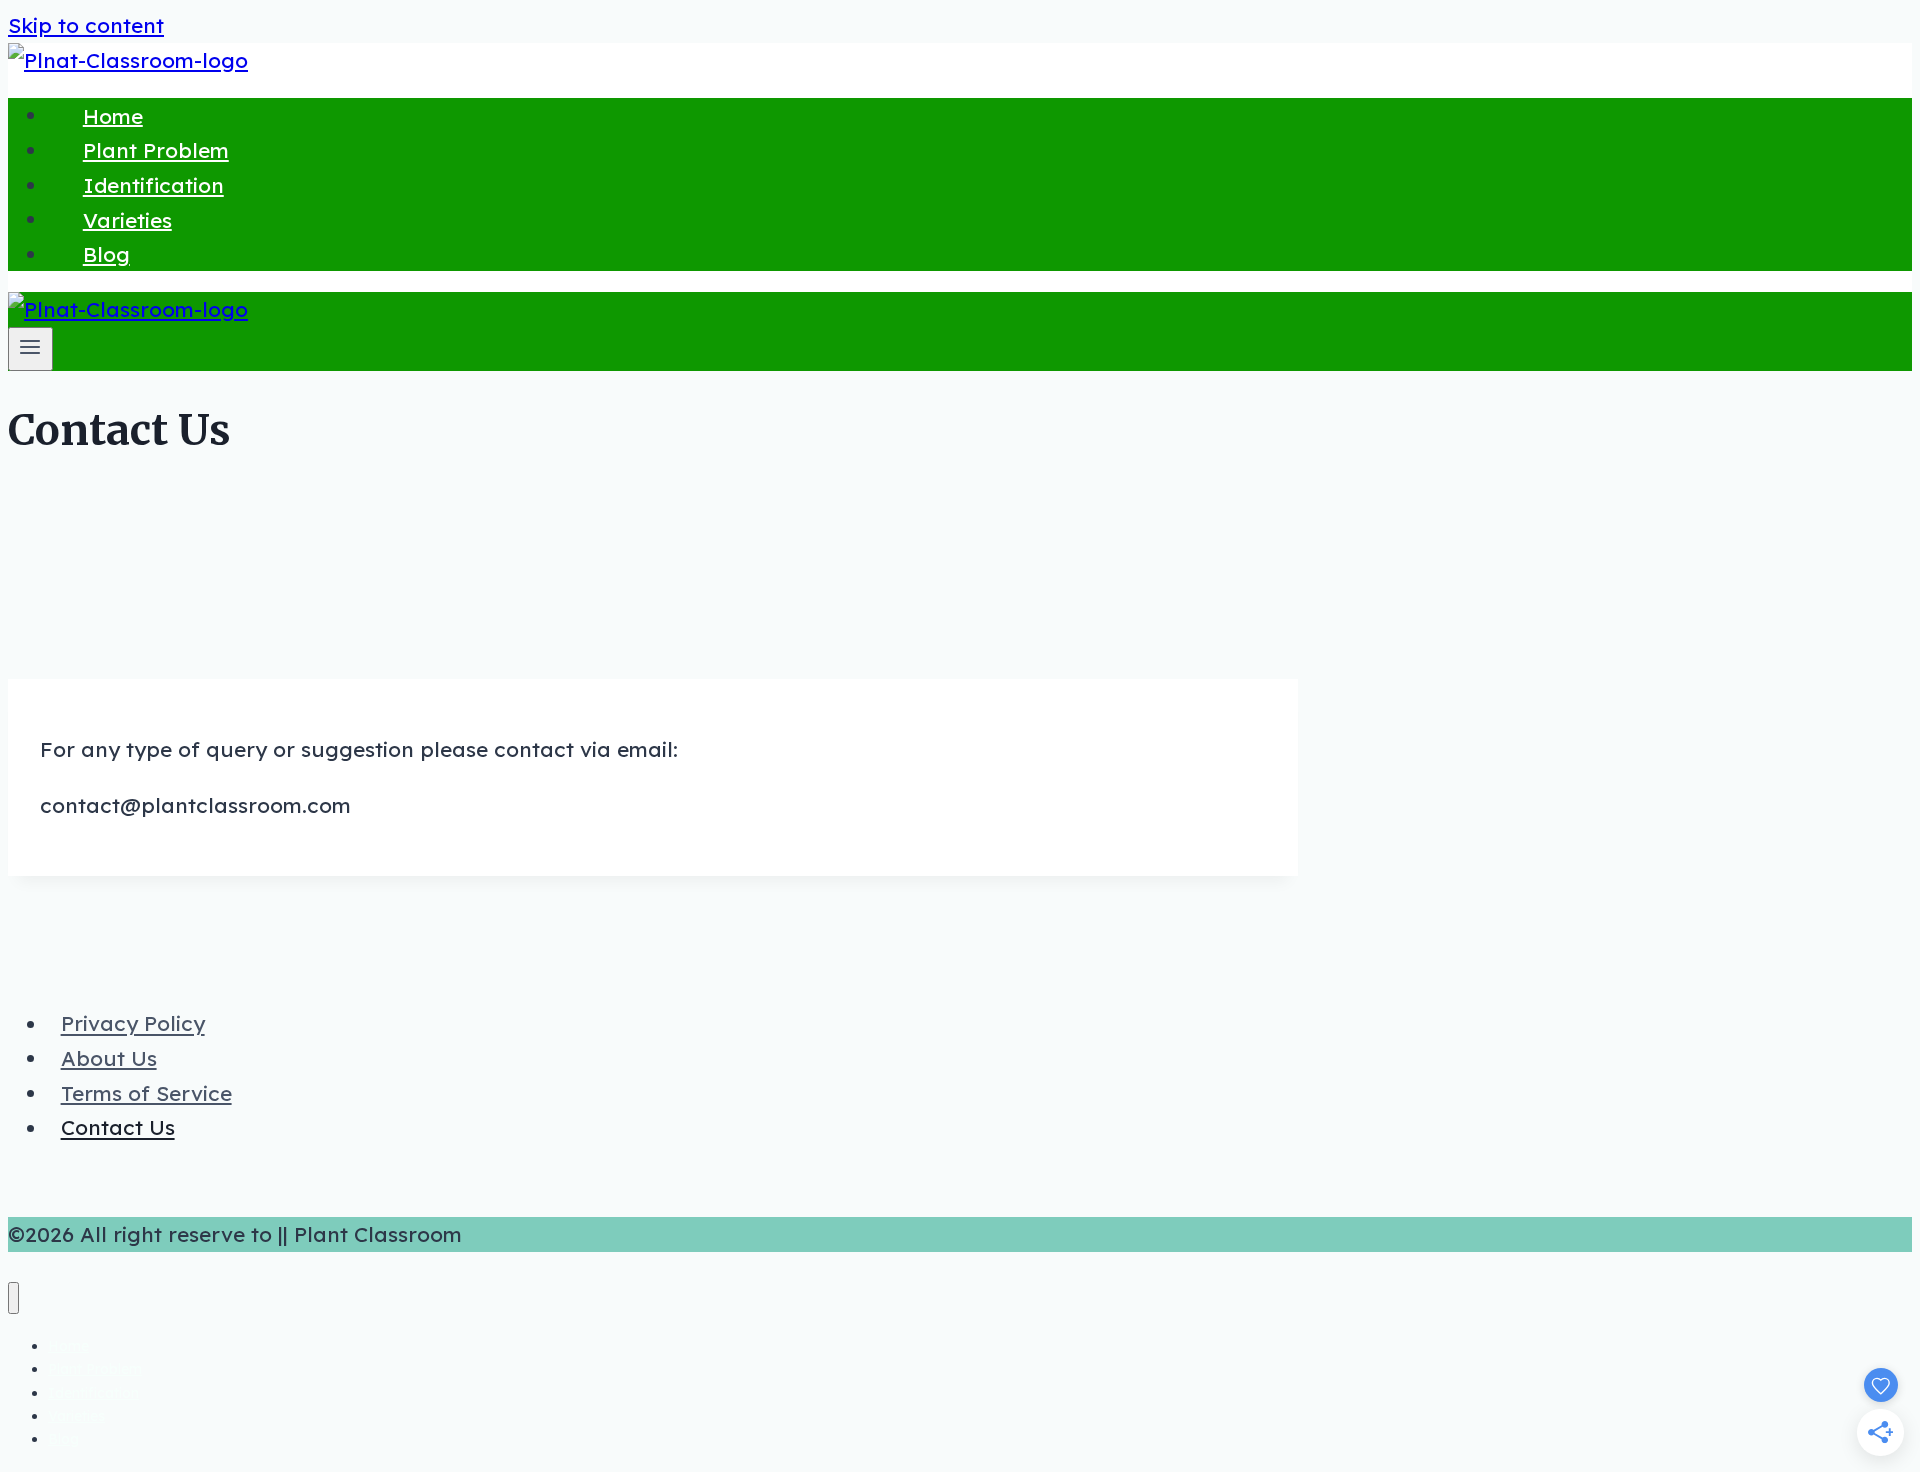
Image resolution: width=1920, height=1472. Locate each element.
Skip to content (86, 25)
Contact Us (118, 1128)
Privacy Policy (133, 1024)
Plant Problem (156, 150)
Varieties (127, 219)
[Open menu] (30, 349)
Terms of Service (146, 1093)
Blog (106, 254)
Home (113, 115)
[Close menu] (13, 1298)
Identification (153, 185)
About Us (109, 1058)
